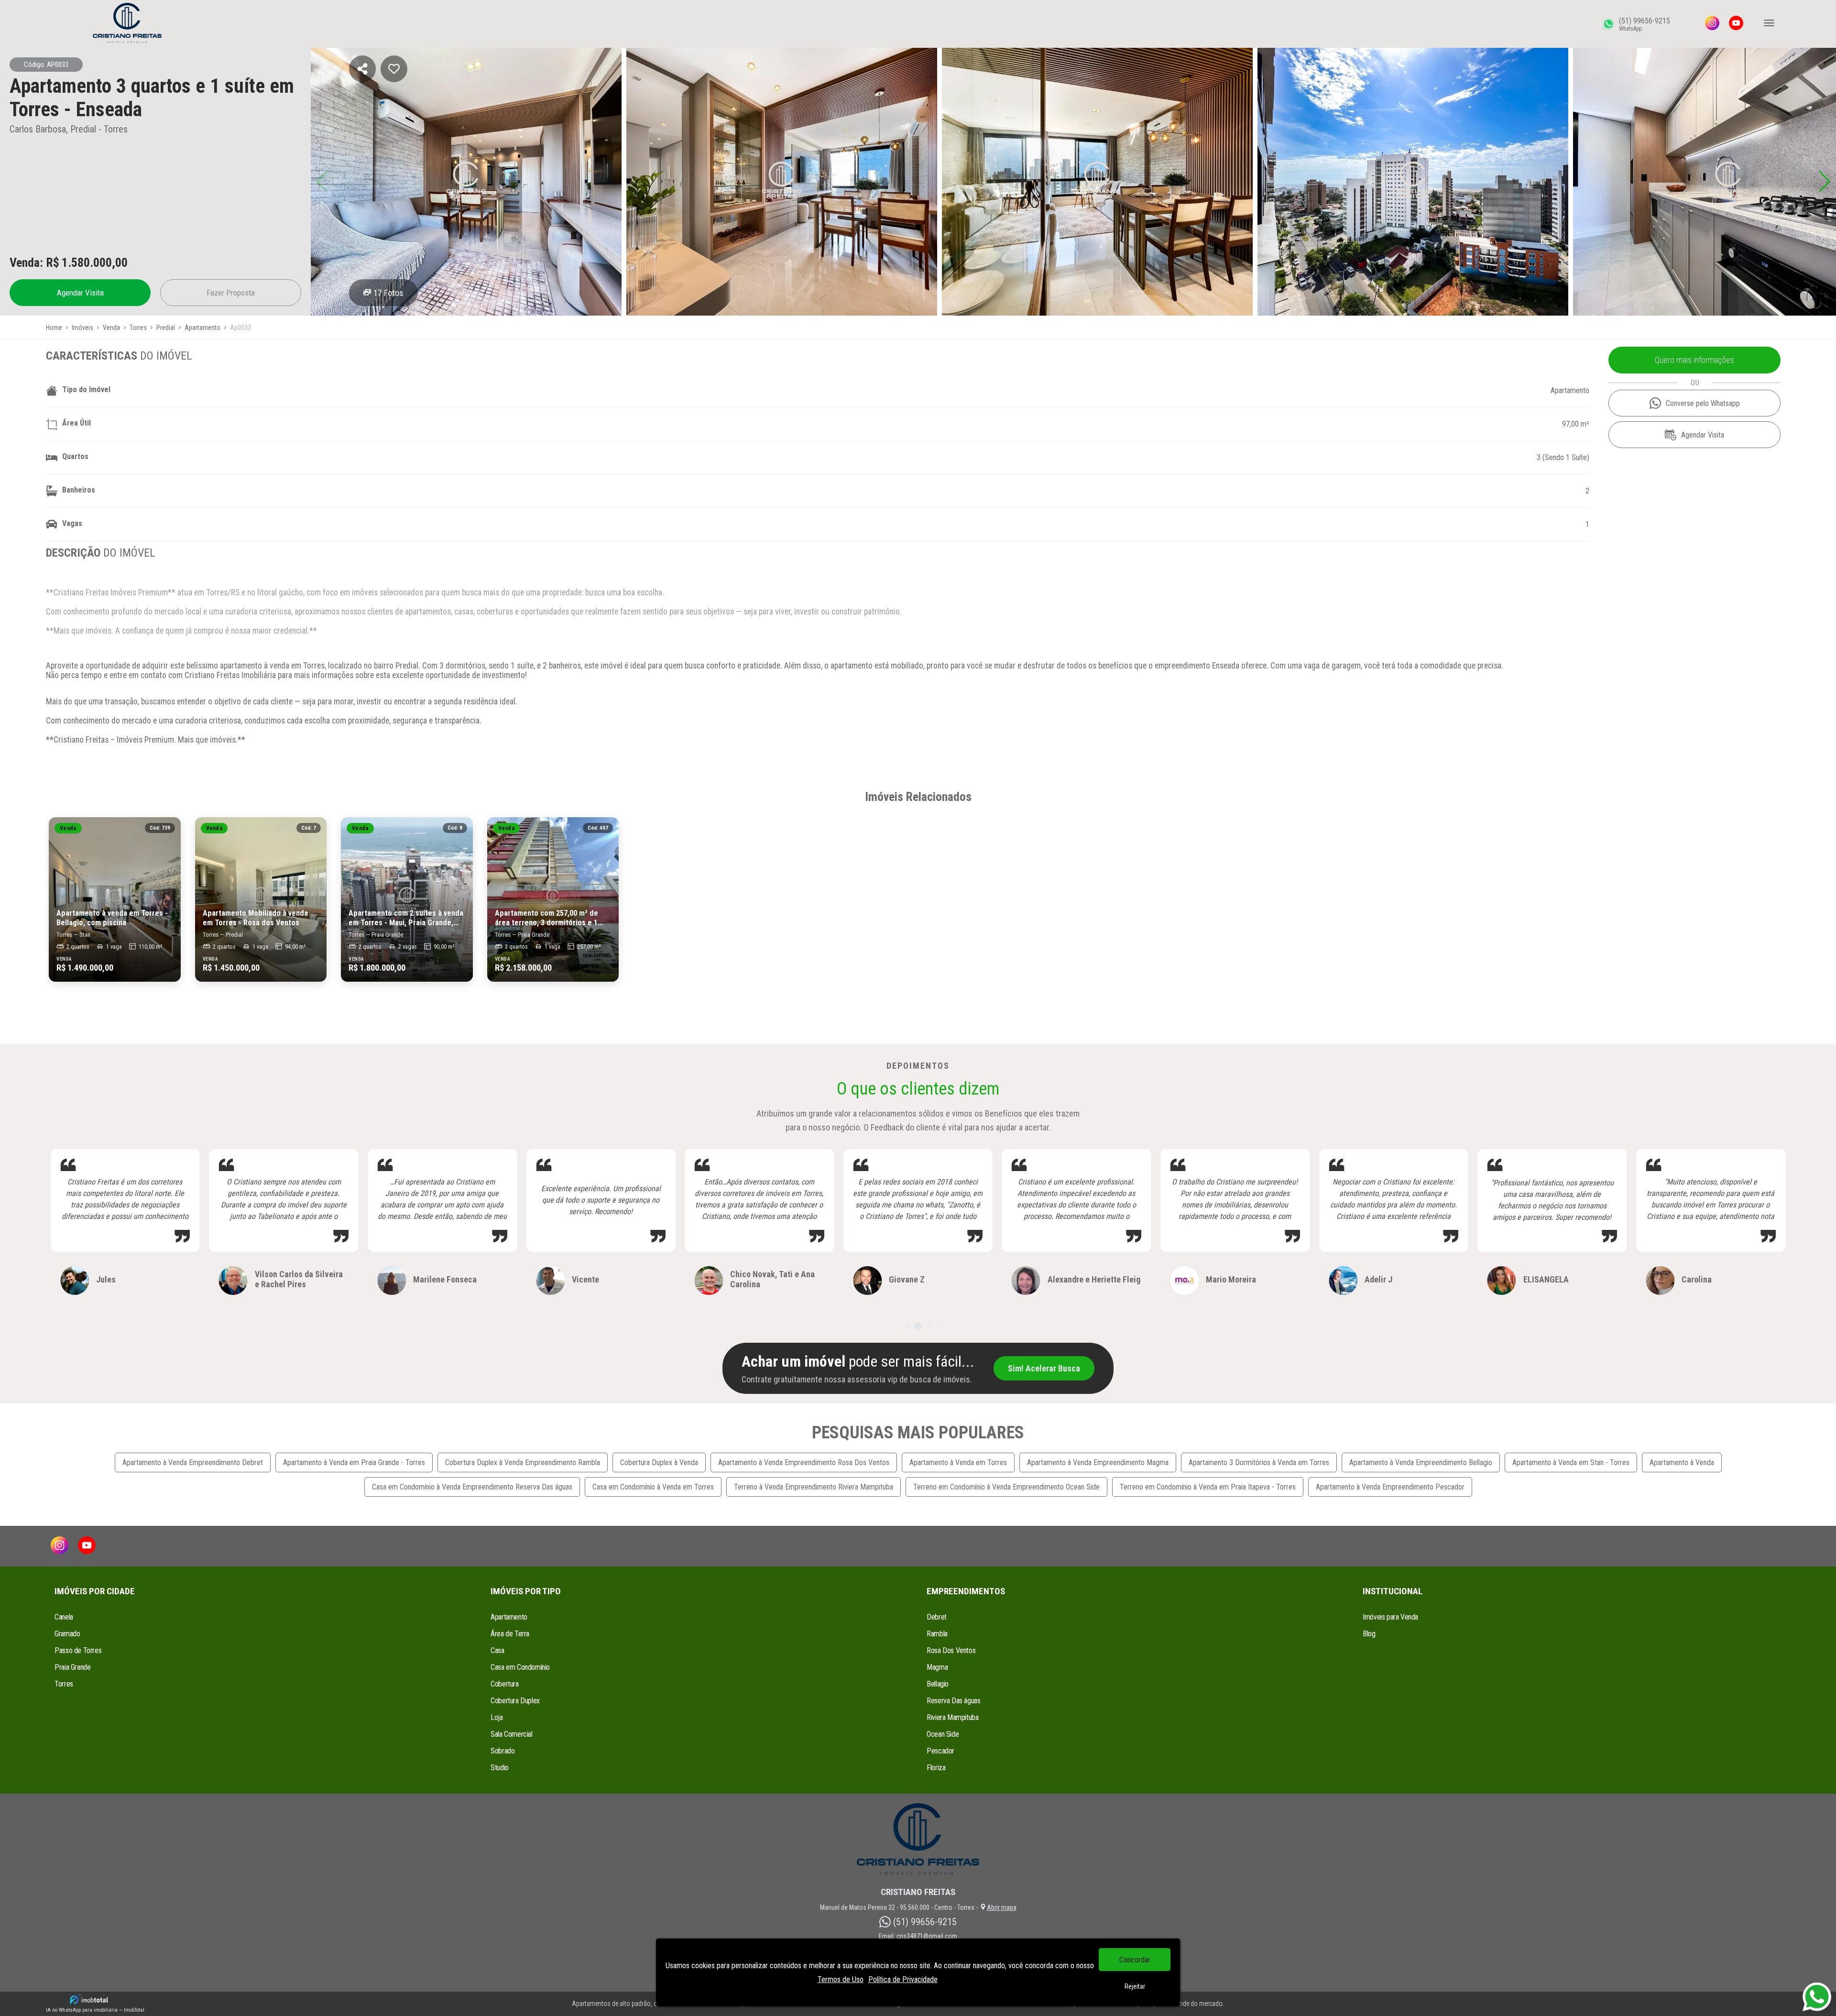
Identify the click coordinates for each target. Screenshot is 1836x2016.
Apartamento (1570, 390)
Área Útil (76, 423)
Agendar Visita (80, 293)
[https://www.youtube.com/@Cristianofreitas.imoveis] (1736, 24)
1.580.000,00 (95, 263)
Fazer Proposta (231, 293)
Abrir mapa (1002, 1907)
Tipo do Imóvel (86, 389)
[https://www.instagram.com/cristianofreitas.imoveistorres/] (1712, 24)
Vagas (72, 523)
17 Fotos (388, 293)
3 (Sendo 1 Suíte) (1563, 457)
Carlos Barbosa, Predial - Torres (69, 129)
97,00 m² (1576, 424)
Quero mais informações (1694, 360)
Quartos (75, 456)
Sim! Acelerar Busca (1044, 1368)
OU (1695, 383)
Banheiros (79, 490)
